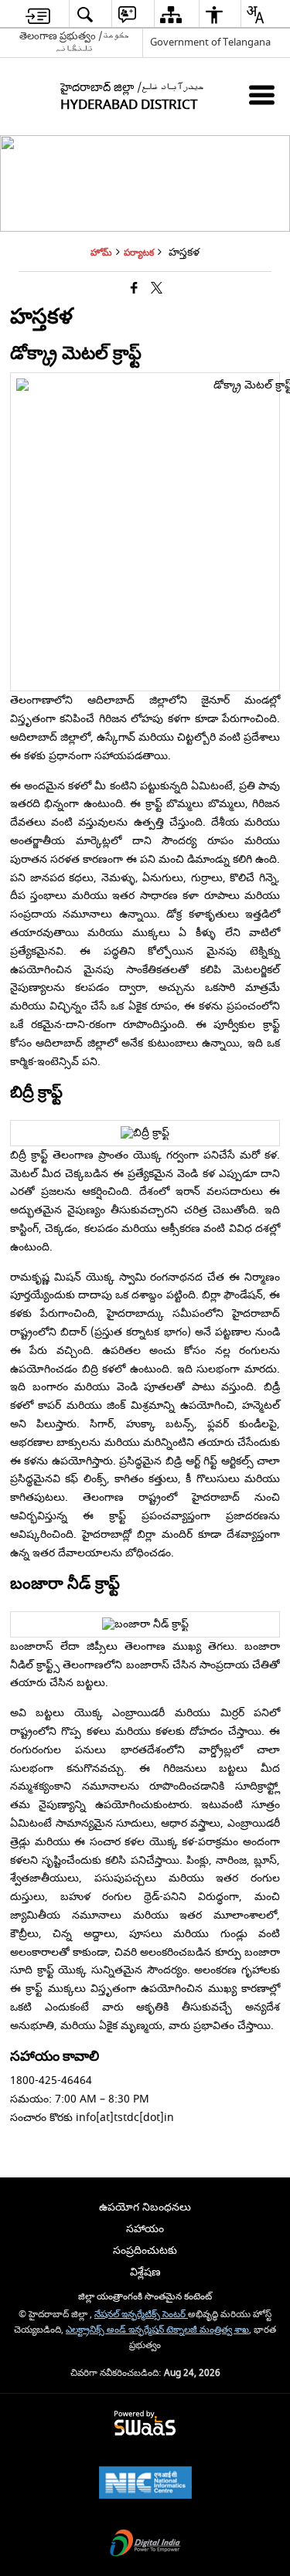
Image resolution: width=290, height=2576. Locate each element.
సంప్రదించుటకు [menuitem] (145, 2250)
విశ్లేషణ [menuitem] (145, 2272)
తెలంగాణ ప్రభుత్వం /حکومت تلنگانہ (75, 42)
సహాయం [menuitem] (145, 2229)
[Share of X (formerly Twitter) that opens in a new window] (157, 289)
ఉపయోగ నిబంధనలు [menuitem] (145, 2207)
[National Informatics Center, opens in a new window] (145, 2484)
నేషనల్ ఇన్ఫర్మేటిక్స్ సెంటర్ (141, 2315)
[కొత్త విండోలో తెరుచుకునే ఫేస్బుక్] (134, 289)
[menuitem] (38, 14)
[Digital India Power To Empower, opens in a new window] (145, 2545)
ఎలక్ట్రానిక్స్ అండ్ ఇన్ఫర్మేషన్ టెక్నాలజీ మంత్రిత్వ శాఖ (157, 2330)
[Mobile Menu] (262, 95)
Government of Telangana (210, 42)
